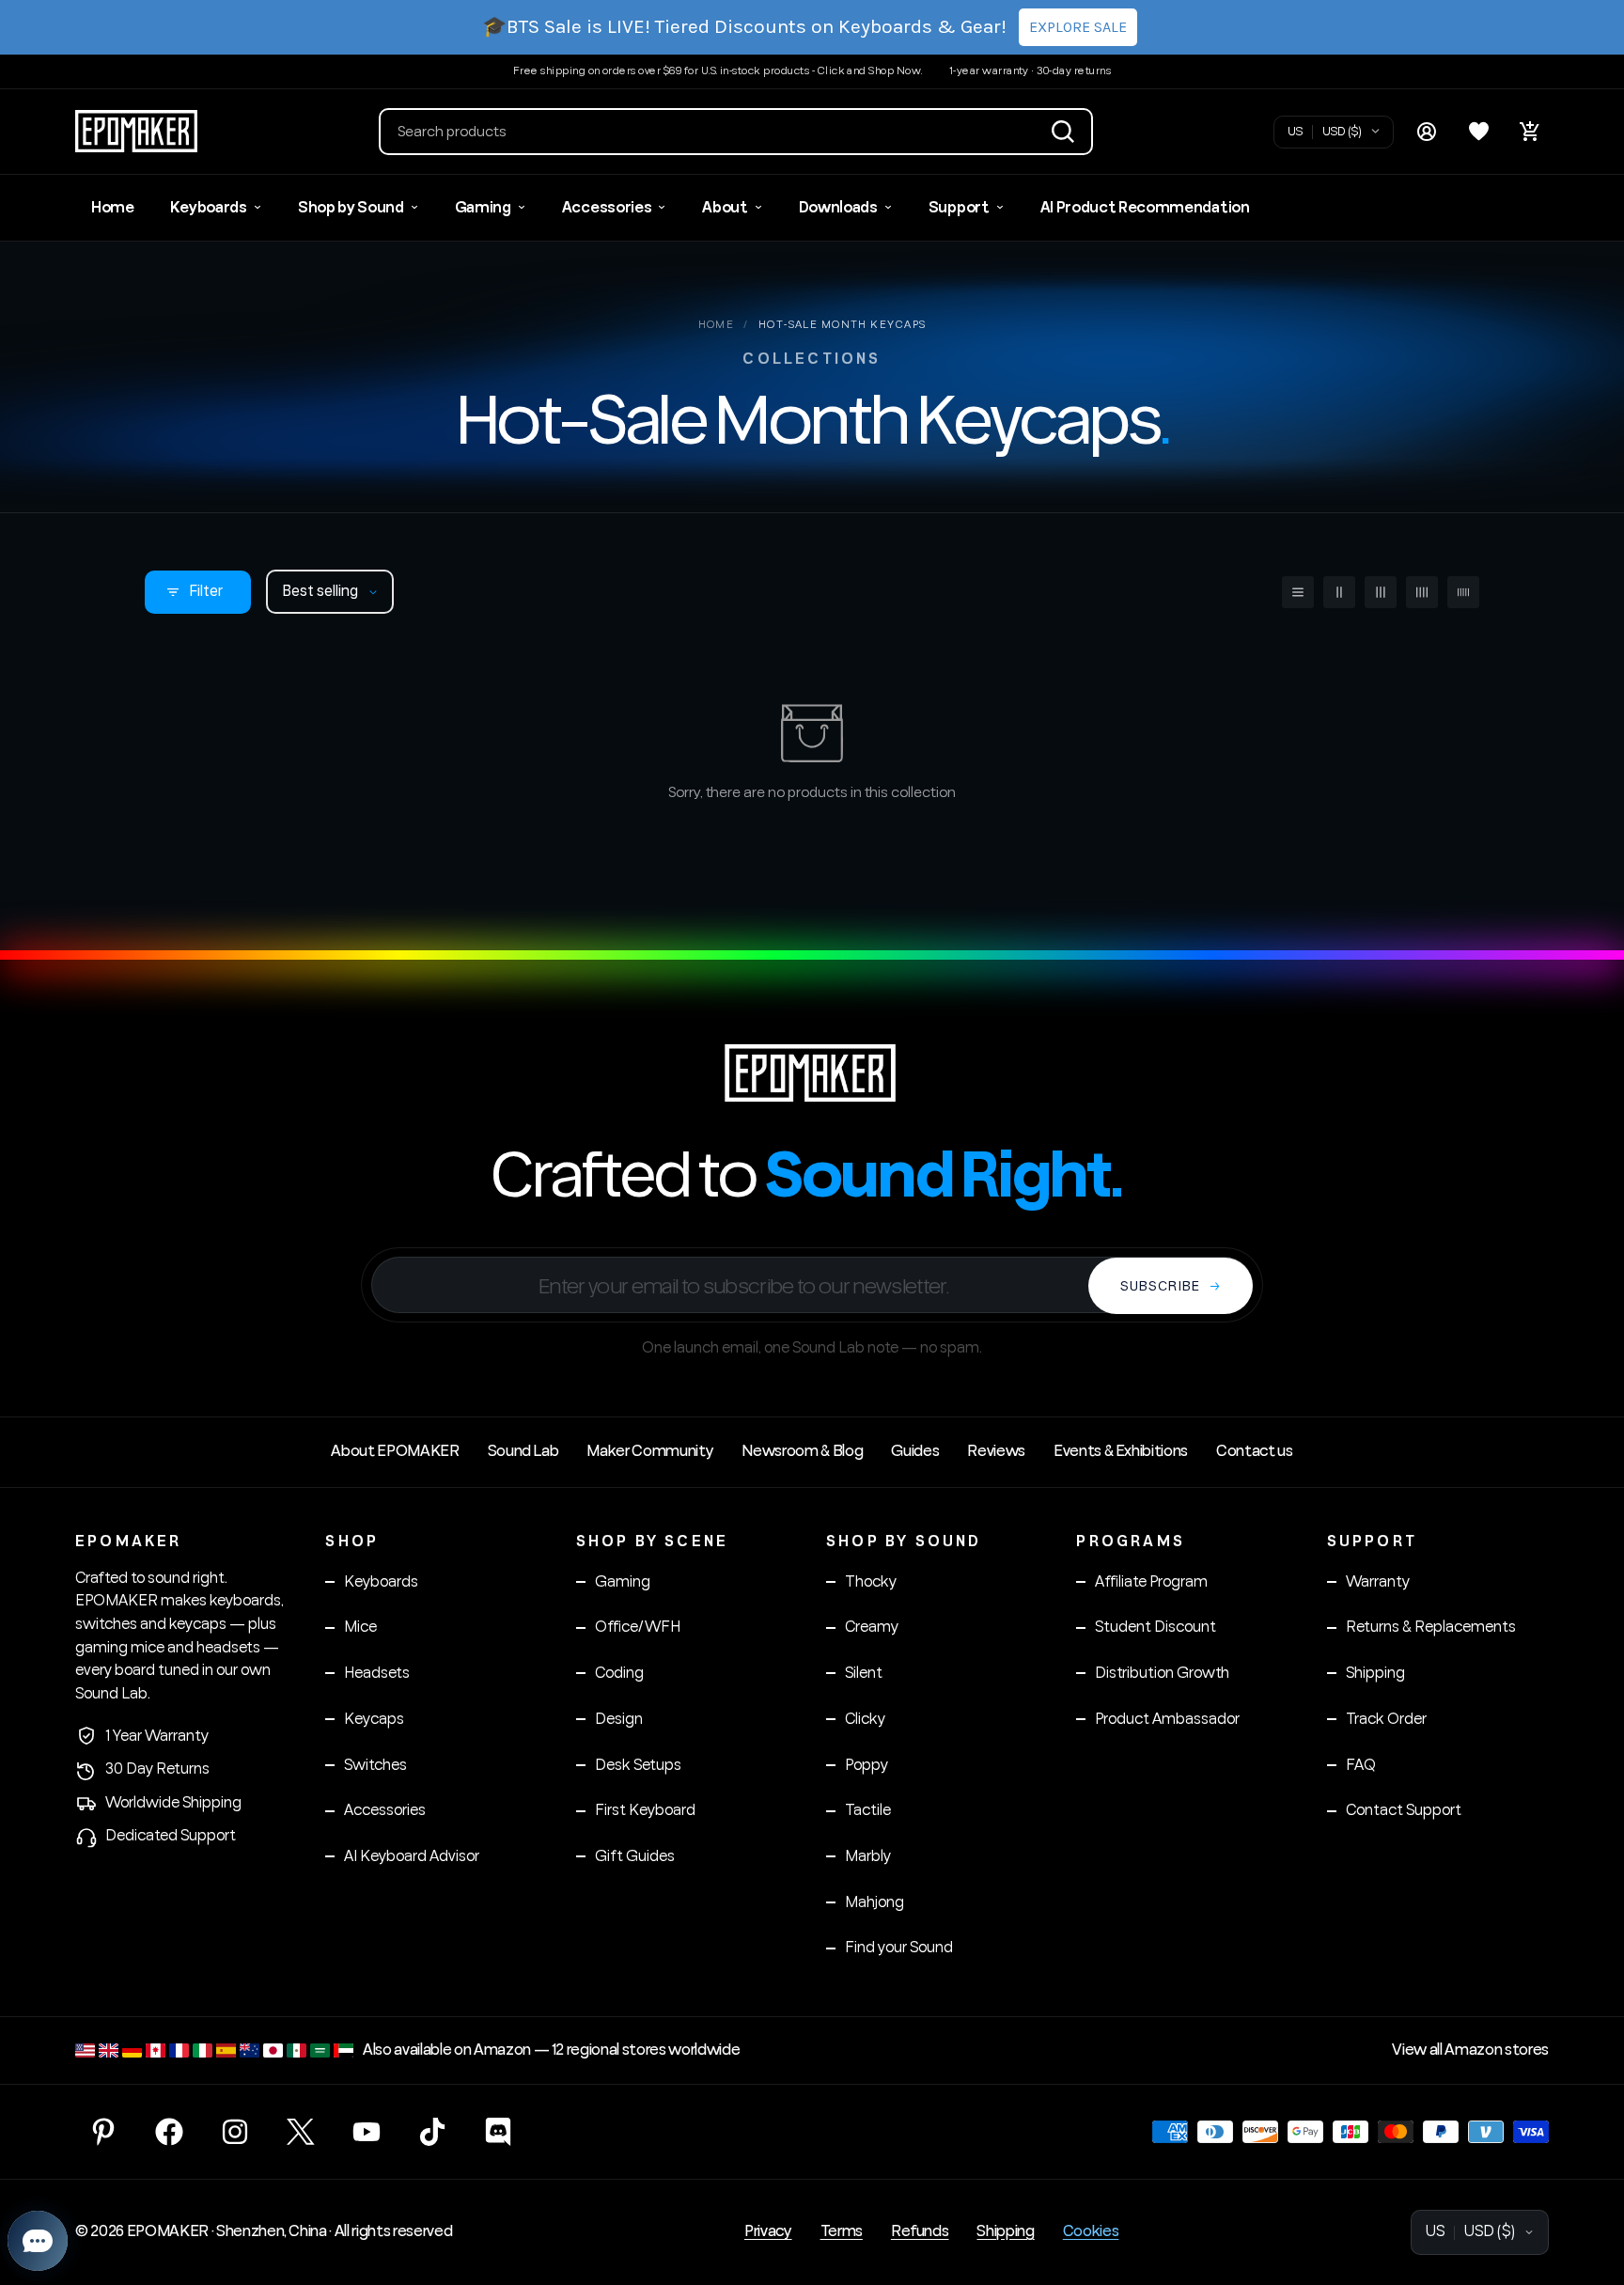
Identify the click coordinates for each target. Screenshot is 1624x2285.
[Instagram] (235, 2132)
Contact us (1255, 1451)
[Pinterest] (103, 2132)
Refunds (920, 2231)
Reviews (996, 1451)
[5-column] (1463, 592)
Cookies (1091, 2231)
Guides (915, 1451)
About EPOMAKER (395, 1451)
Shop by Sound (351, 208)
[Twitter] (301, 2132)
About (725, 208)
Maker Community (650, 1451)
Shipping (1005, 2231)
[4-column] (1422, 592)
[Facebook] (169, 2132)
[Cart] (1530, 132)
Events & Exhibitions (1121, 1451)
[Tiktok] (432, 2132)
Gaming (483, 208)
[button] (736, 132)
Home (113, 208)
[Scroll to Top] (1587, 2183)
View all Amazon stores (1470, 2050)
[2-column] (1339, 592)
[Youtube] (367, 2132)
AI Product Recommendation (1145, 208)
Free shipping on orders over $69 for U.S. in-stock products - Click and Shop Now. (718, 71)
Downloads (838, 208)
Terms (842, 2231)
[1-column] (1298, 592)
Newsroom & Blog (802, 1451)
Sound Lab (523, 1451)
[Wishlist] (1478, 132)
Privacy (768, 2231)
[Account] (1427, 132)
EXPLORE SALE (1078, 27)
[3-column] (1381, 592)
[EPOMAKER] (812, 1072)
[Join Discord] (498, 2132)
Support (959, 208)
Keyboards (209, 208)
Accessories (607, 208)
